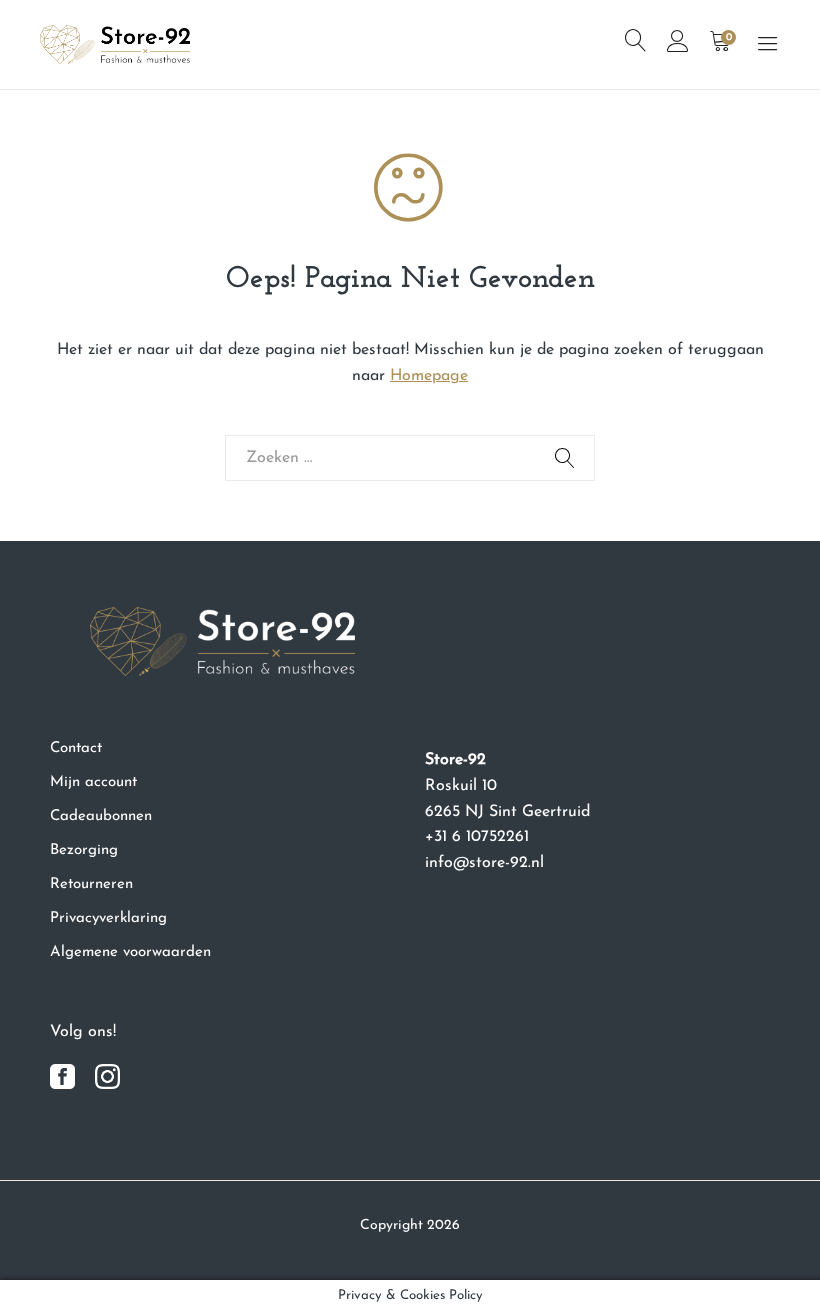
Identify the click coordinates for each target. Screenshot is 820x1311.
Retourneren (91, 884)
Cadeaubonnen (101, 816)
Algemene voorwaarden (130, 952)
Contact (76, 748)
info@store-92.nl (484, 863)
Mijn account (93, 782)
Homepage (429, 376)
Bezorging (84, 850)
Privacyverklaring (108, 918)
